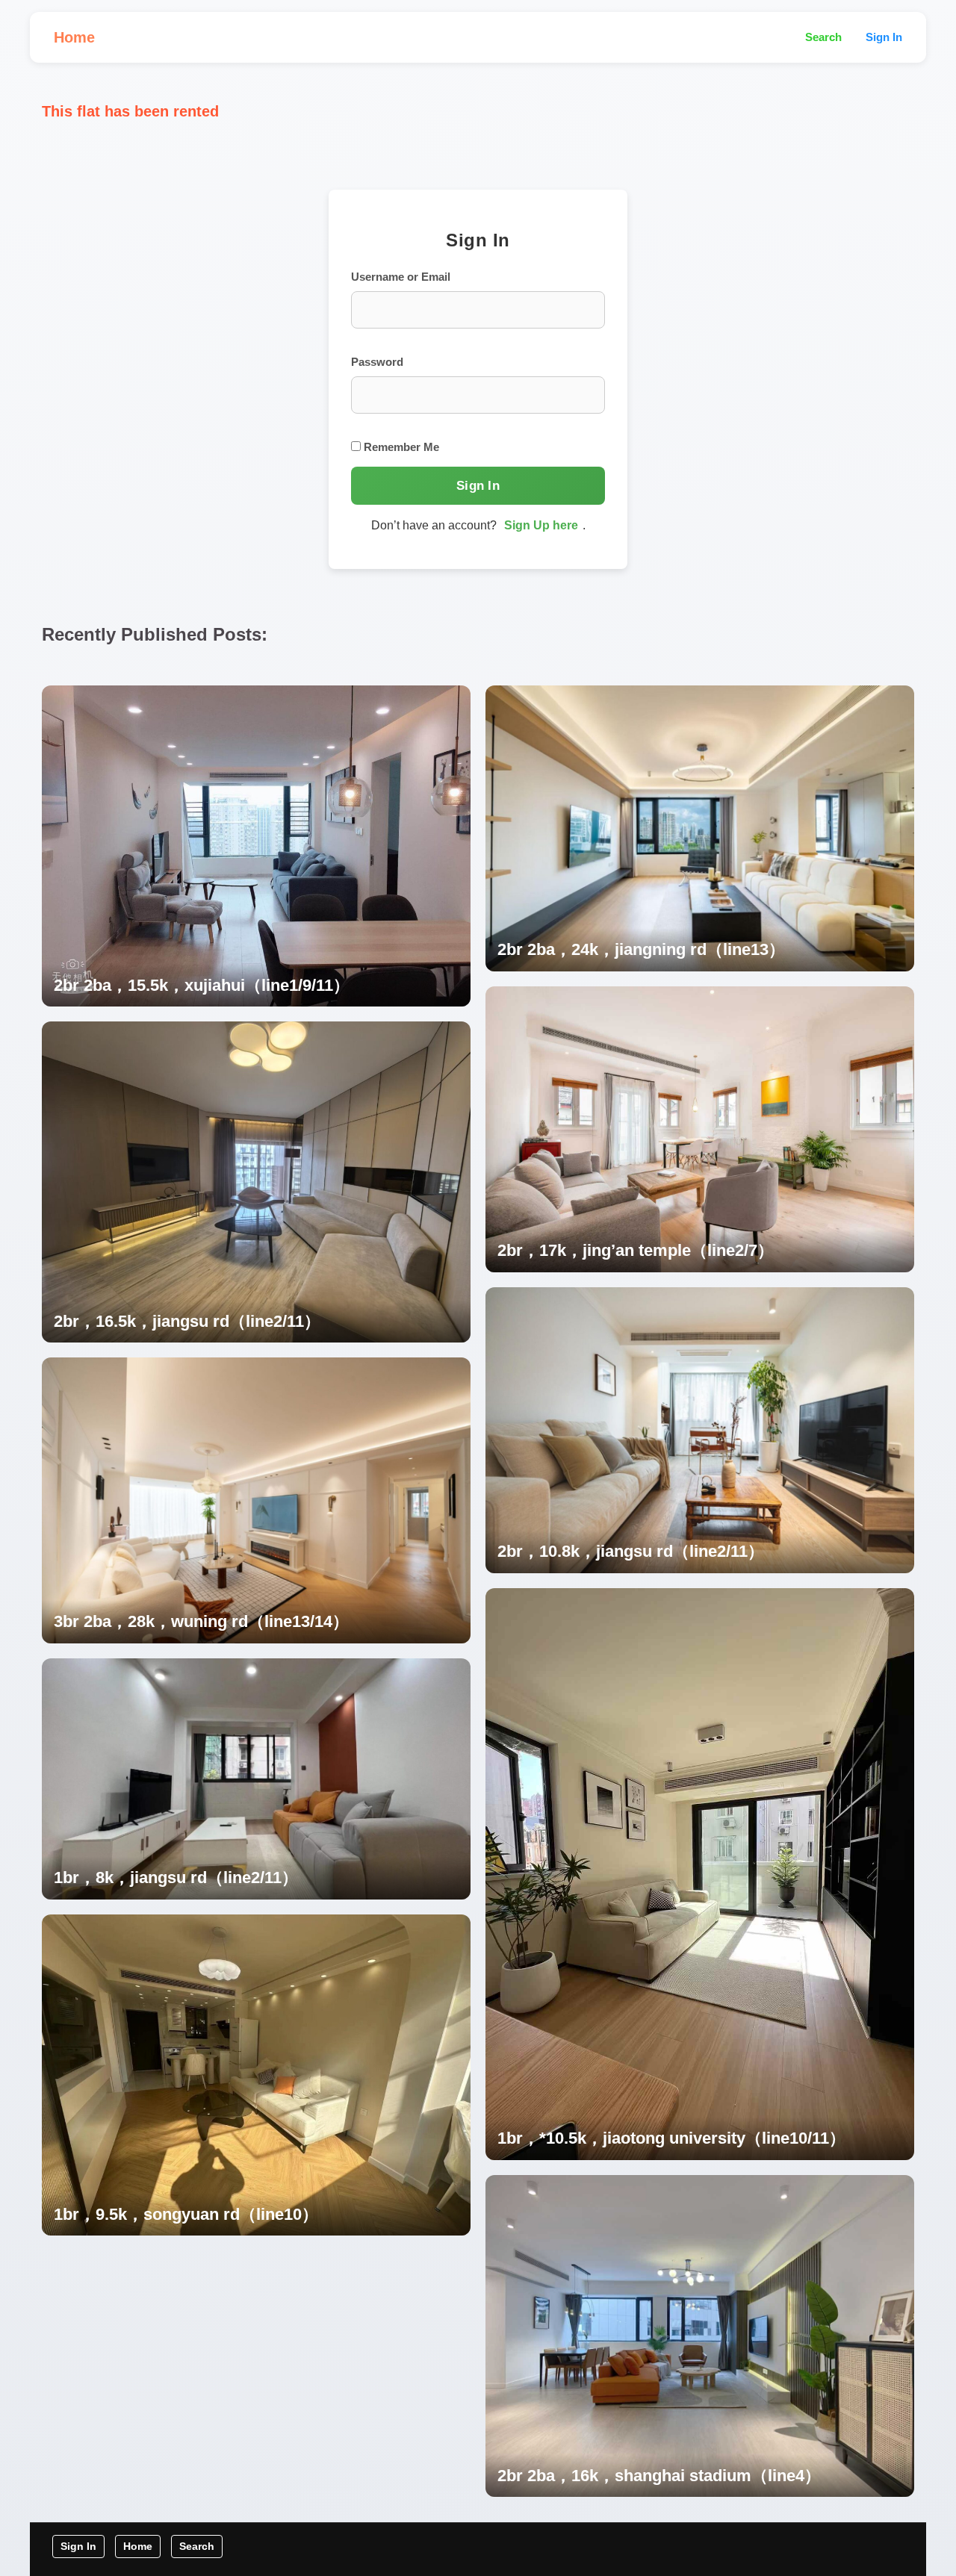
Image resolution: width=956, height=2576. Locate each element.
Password (377, 362)
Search (823, 37)
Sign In (884, 37)
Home (74, 37)
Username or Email (401, 277)
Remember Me (400, 447)
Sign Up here (541, 525)
